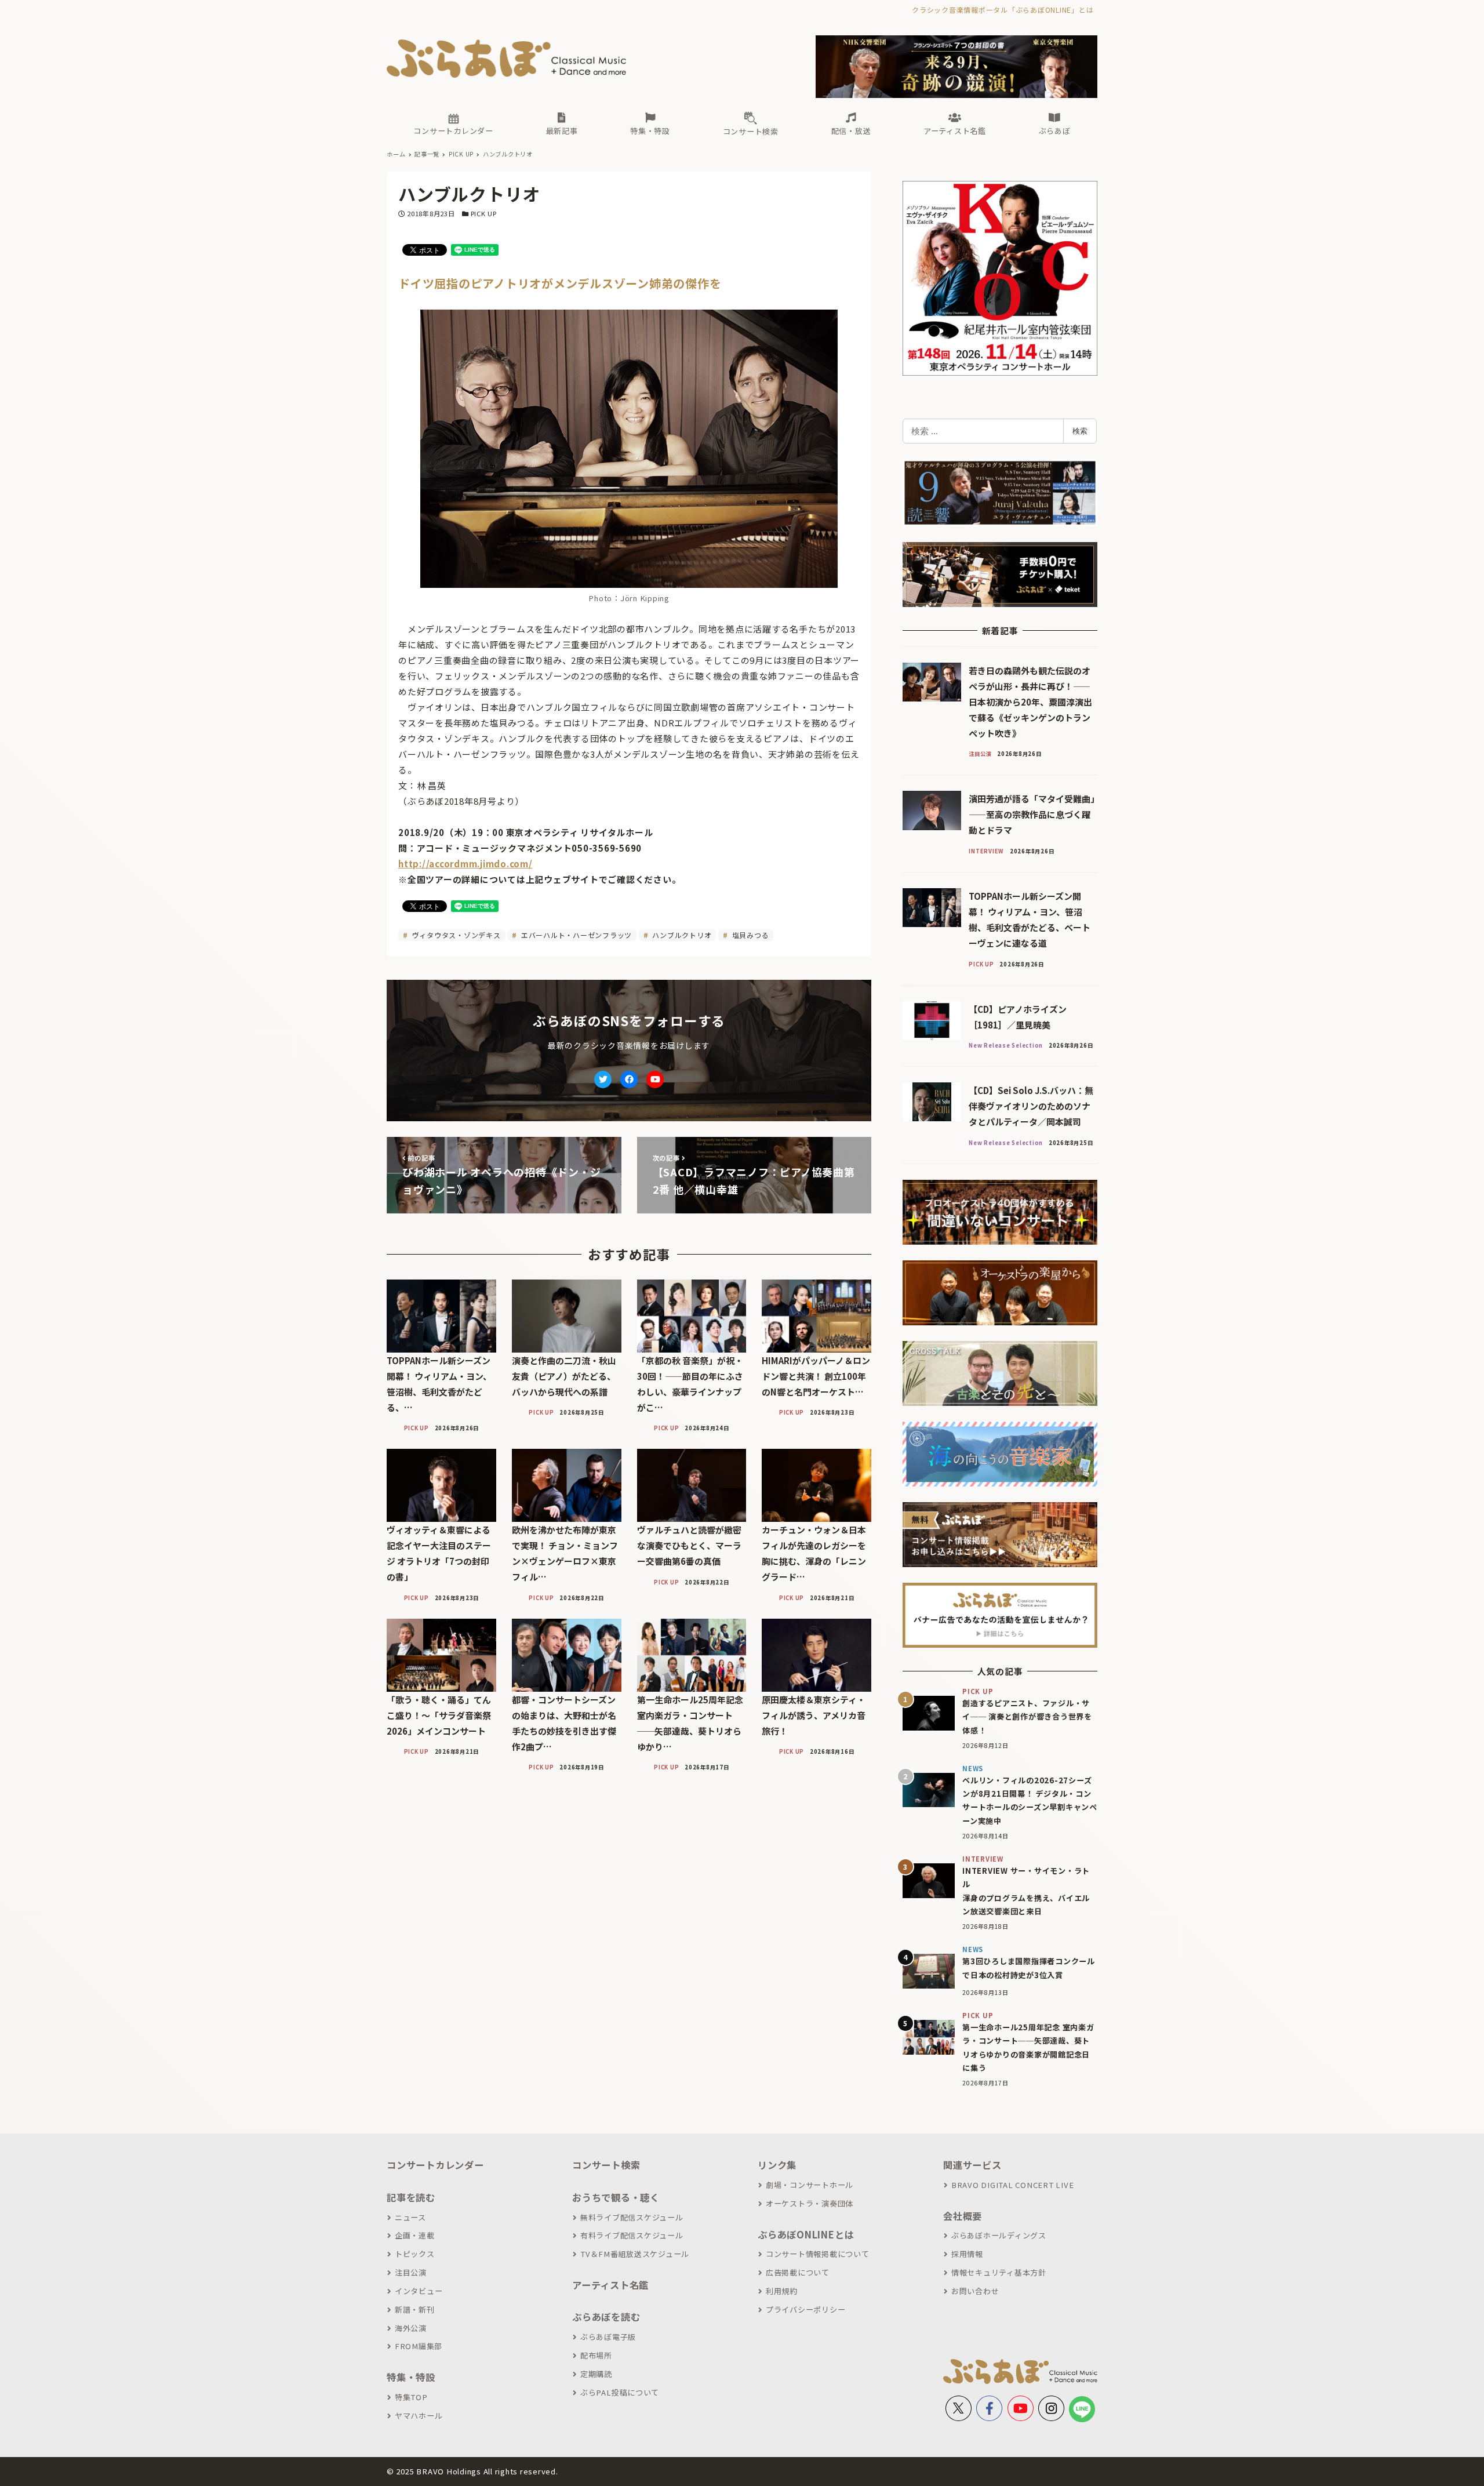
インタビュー (419, 2291)
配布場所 (596, 2355)
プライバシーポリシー (805, 2309)
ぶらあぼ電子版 (608, 2337)
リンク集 (777, 2165)
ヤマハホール (419, 2416)
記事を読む (411, 2197)
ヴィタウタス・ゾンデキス (455, 935)
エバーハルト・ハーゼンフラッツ (575, 935)
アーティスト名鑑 (610, 2285)
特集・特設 (411, 2377)
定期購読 (596, 2374)
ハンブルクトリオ (681, 935)
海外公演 (411, 2328)
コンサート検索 (606, 2165)
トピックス (415, 2254)
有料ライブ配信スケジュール (632, 2235)
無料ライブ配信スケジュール (632, 2217)
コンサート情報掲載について (818, 2254)
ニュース (410, 2217)
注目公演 (411, 2272)
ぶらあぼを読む (606, 2317)
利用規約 (782, 2291)
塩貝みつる (750, 935)
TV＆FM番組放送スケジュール (635, 2254)
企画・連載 (415, 2235)
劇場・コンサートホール (810, 2185)
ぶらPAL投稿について (620, 2392)
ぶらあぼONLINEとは (806, 2234)
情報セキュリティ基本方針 (999, 2272)
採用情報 (967, 2254)
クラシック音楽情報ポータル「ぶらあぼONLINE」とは (1003, 10)
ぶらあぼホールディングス (999, 2235)
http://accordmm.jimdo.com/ (465, 864)
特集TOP (411, 2397)
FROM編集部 (419, 2346)
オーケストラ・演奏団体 (810, 2203)
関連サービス (972, 2165)
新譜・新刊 (415, 2309)
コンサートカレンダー (435, 2165)
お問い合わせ (975, 2291)
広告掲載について (798, 2272)
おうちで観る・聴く (616, 2197)
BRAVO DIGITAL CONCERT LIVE (1012, 2185)
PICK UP (484, 213)
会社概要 (963, 2216)
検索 (1080, 431)
